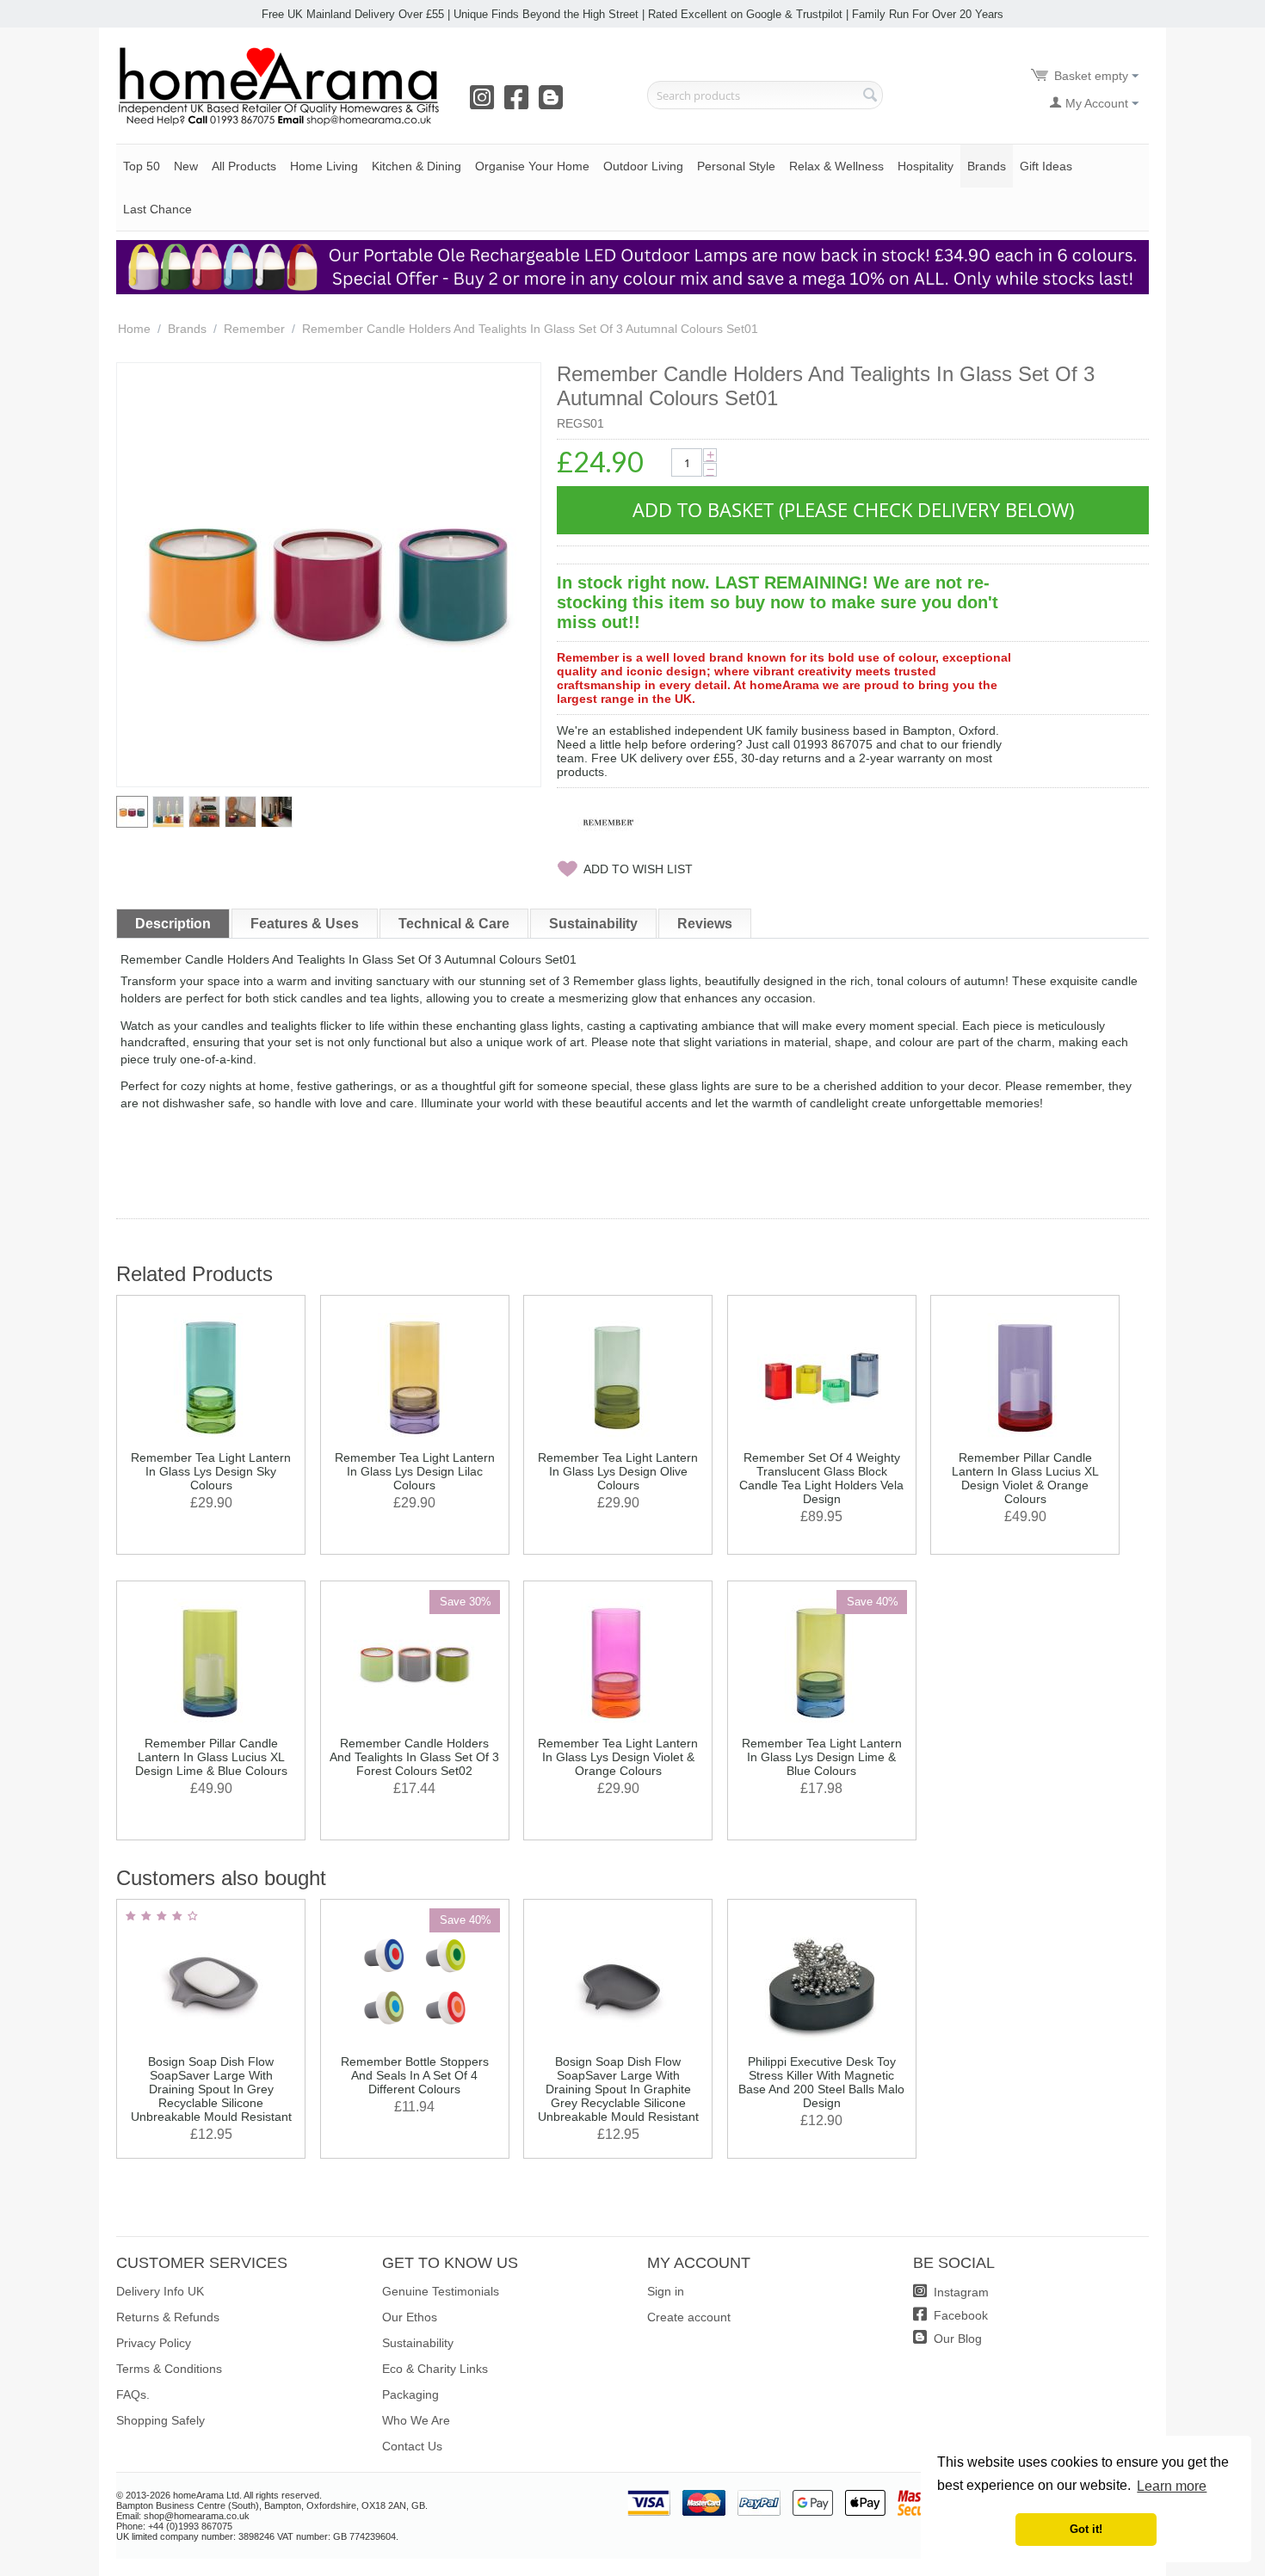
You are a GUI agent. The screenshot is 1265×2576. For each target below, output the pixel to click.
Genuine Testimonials (441, 2291)
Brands (987, 166)
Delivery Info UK (160, 2291)
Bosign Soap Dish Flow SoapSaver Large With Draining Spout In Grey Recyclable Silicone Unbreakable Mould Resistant (211, 2089)
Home (134, 329)
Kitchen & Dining (417, 166)
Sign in (666, 2291)
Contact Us (412, 2446)
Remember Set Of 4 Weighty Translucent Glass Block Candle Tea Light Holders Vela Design (821, 1478)
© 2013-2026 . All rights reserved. (219, 2495)
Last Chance (157, 209)
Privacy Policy (154, 2343)
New (186, 166)
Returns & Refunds (168, 2317)
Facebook (959, 2315)
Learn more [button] (1172, 2486)
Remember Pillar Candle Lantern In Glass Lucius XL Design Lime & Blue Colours (211, 1757)
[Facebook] (520, 103)
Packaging (410, 2394)
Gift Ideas (1046, 166)
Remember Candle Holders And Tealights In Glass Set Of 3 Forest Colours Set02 (414, 1757)
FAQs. (133, 2394)
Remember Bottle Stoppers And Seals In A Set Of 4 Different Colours (415, 2075)
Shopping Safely (160, 2420)
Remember (254, 329)
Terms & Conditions (169, 2369)
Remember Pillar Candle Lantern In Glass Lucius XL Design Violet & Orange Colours (1025, 1478)
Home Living (324, 166)
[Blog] (554, 103)
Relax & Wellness (836, 166)
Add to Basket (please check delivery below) (853, 509)
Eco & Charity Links (435, 2369)
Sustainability (418, 2343)
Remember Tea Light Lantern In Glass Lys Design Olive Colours (618, 1471)
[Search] (870, 96)
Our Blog (956, 2339)
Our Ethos (410, 2317)
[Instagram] (485, 103)
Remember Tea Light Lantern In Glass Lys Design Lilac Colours (415, 1471)
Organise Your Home (532, 166)
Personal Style (736, 166)
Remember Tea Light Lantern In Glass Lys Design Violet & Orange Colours (618, 1757)
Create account (689, 2317)
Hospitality (926, 166)
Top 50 (142, 166)
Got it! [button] (1086, 2530)
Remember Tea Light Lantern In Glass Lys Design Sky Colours (211, 1471)
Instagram (960, 2292)
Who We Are (416, 2420)
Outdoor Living (643, 166)
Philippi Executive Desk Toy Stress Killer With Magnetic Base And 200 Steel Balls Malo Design (821, 2082)
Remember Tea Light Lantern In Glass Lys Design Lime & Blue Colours (822, 1757)
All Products (244, 166)
